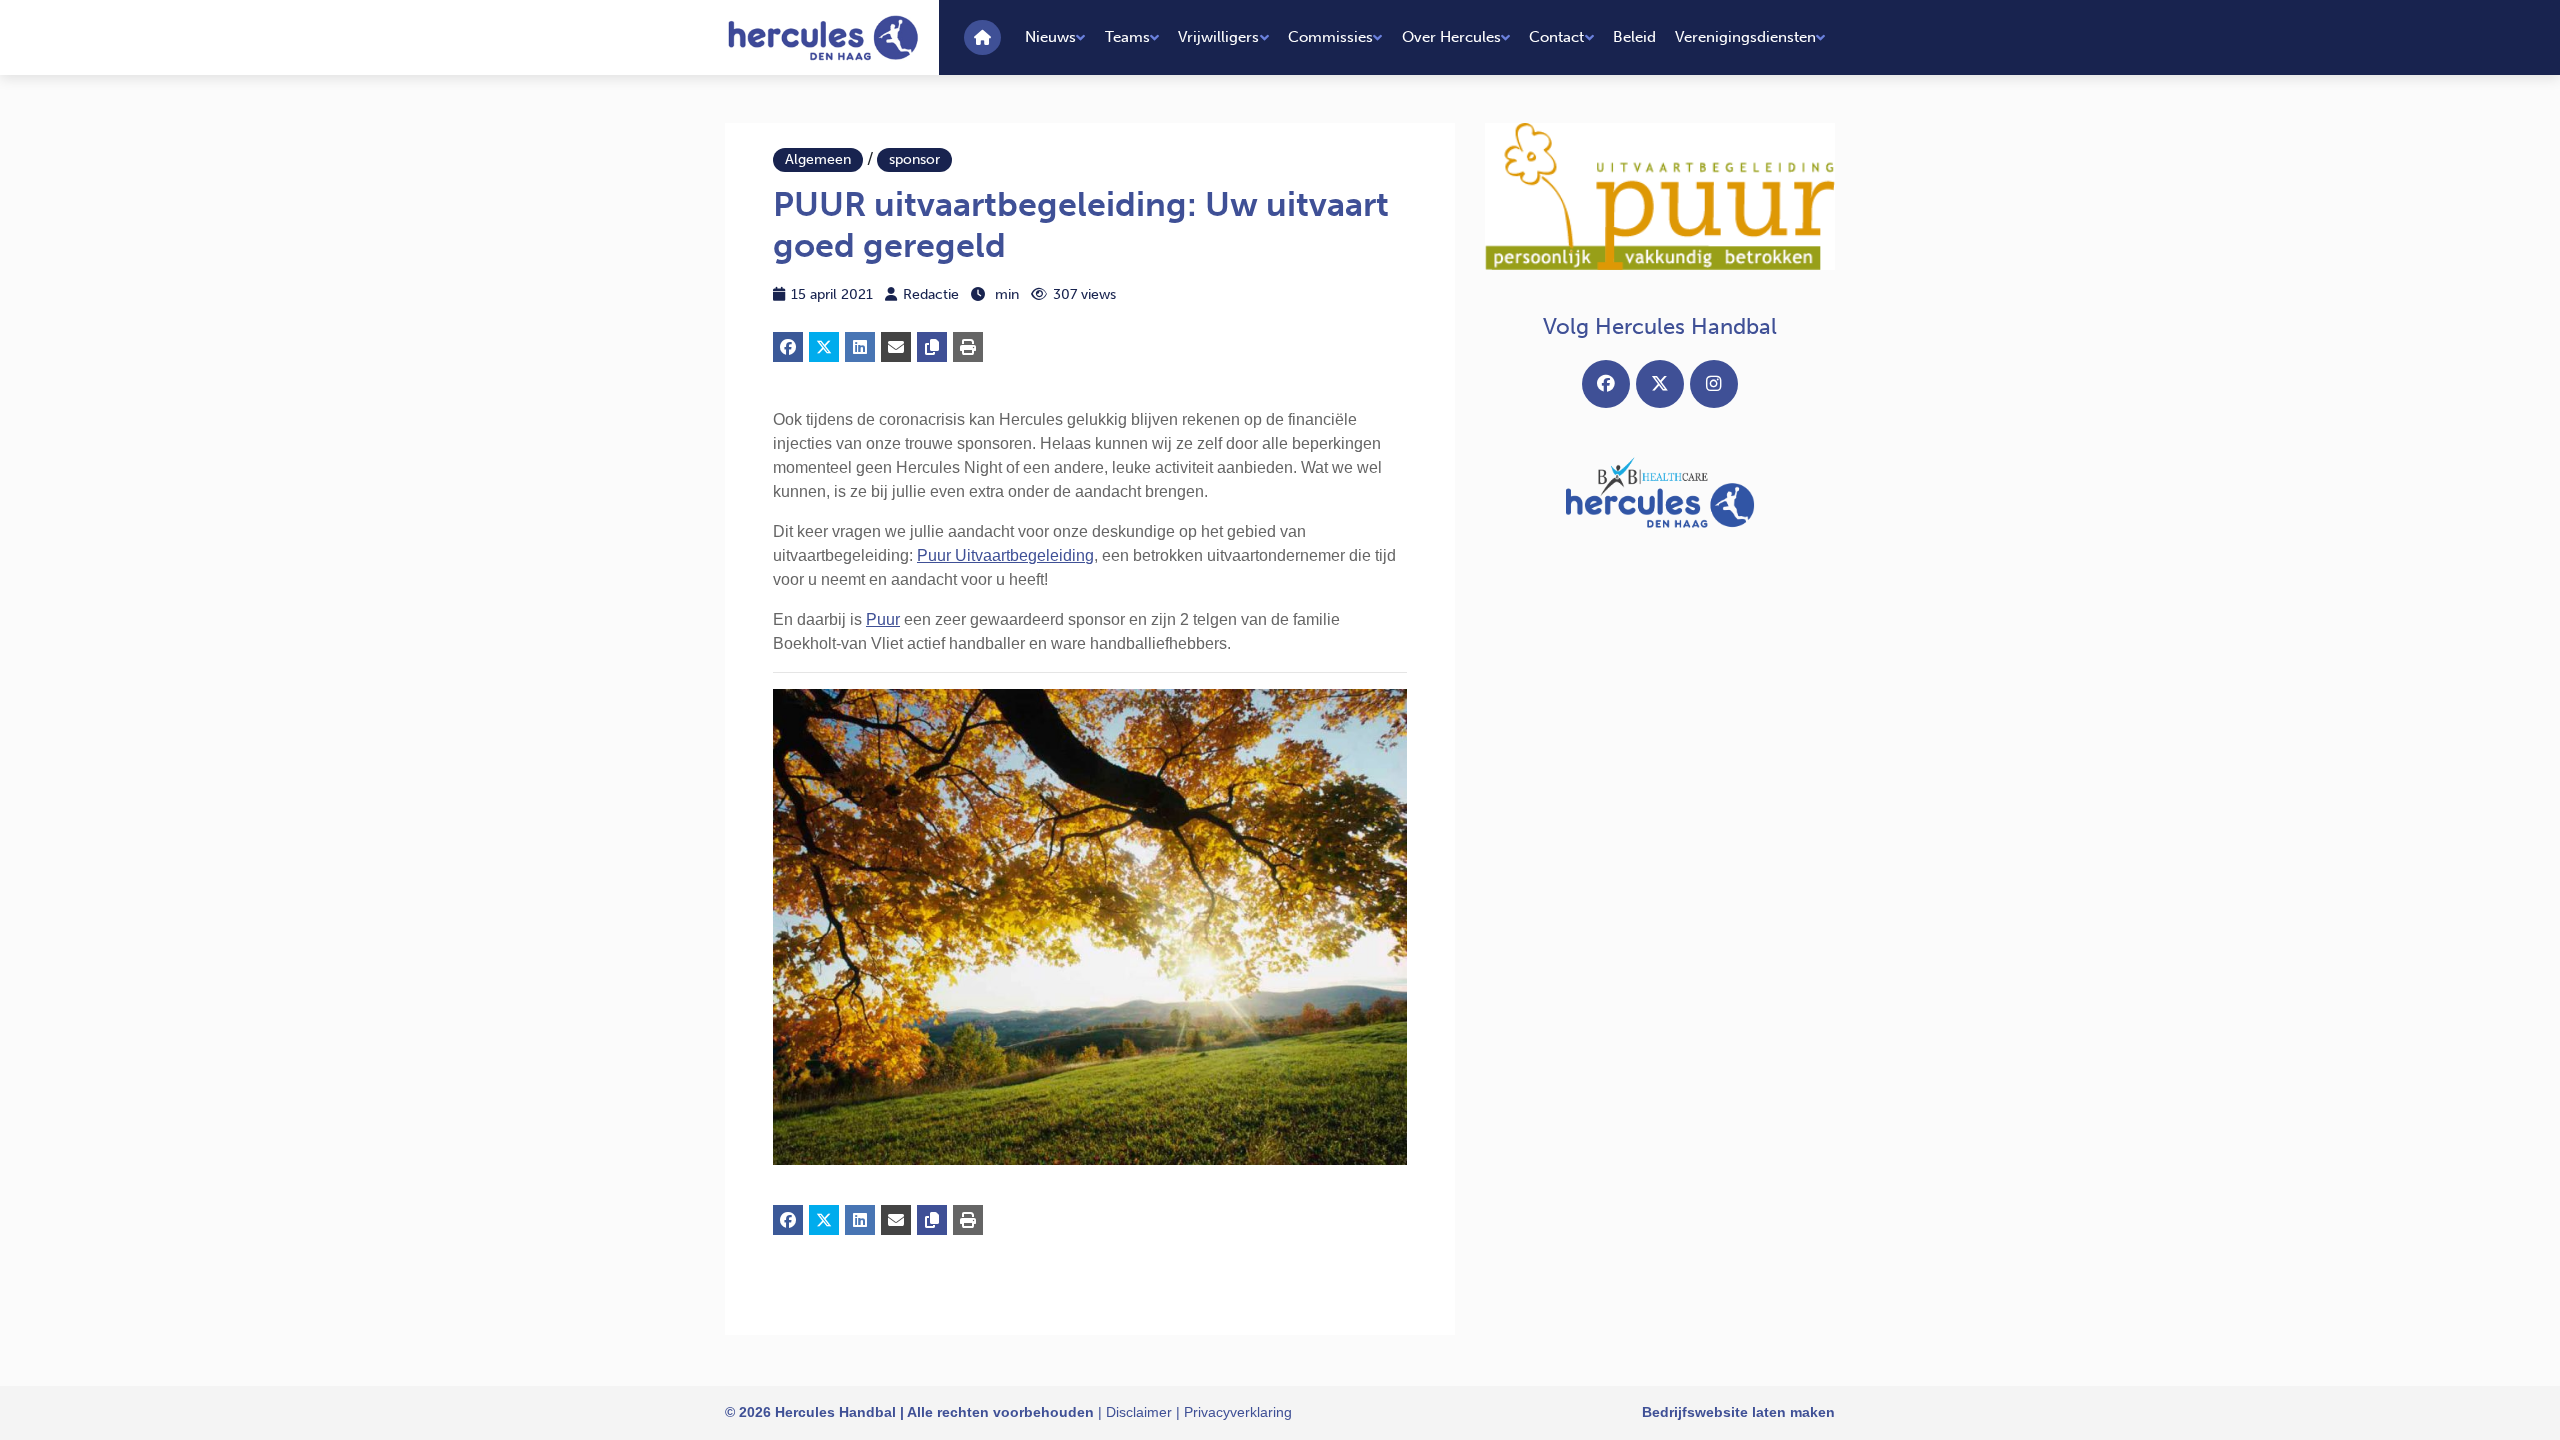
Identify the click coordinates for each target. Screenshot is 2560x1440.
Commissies (1330, 37)
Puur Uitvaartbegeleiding (1005, 555)
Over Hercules (1451, 37)
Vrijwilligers (1218, 37)
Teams (1127, 37)
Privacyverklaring (1238, 1412)
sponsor (914, 159)
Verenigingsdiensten (1745, 37)
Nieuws (1050, 37)
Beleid (1634, 37)
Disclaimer (1139, 1412)
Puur (883, 619)
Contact (1556, 37)
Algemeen (818, 159)
